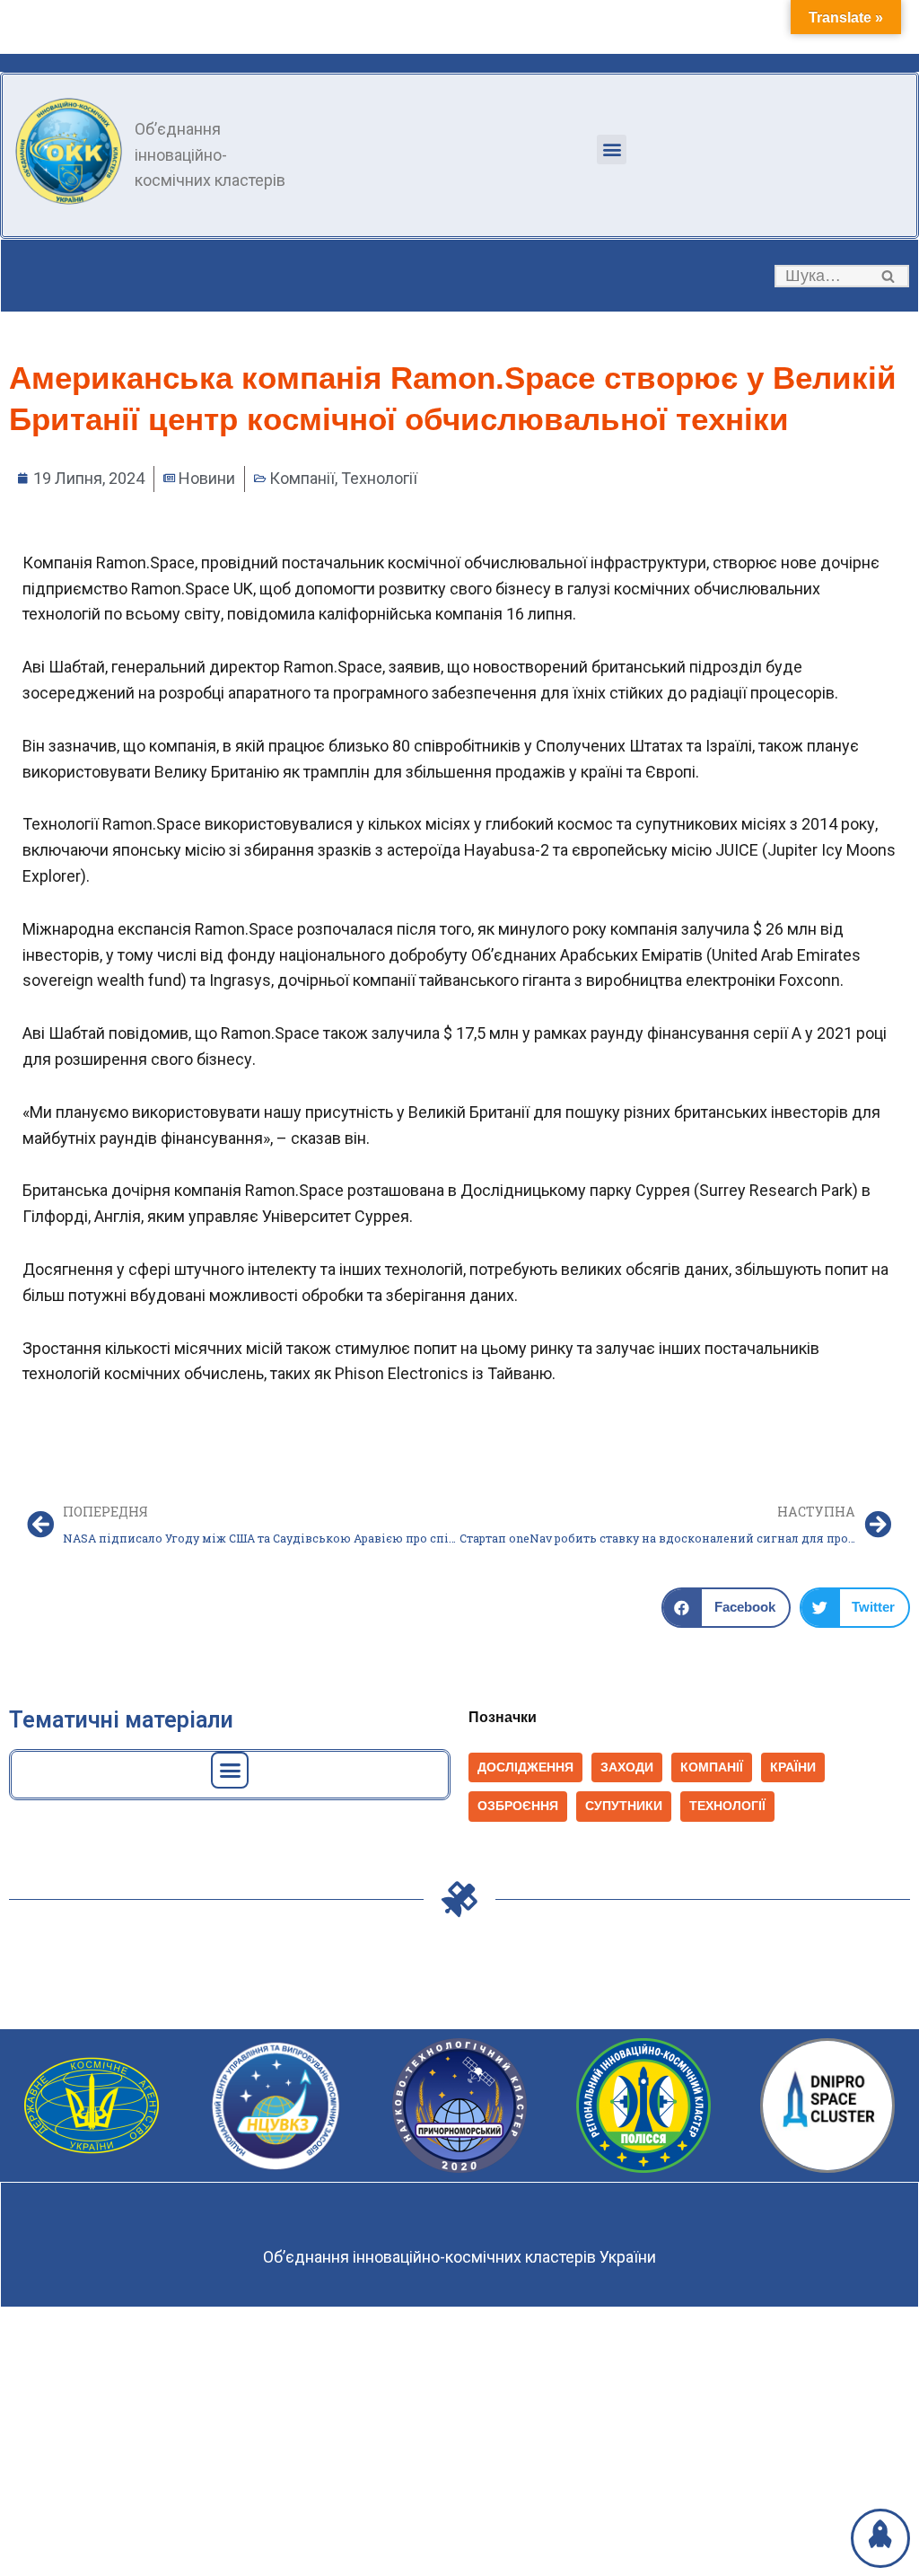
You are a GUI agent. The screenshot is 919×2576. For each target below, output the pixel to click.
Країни (793, 1767)
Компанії (302, 478)
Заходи (627, 1767)
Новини (207, 478)
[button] (612, 149)
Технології (379, 478)
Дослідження (525, 1767)
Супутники (624, 1806)
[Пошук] (889, 276)
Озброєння (518, 1806)
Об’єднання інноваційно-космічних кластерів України (459, 2257)
